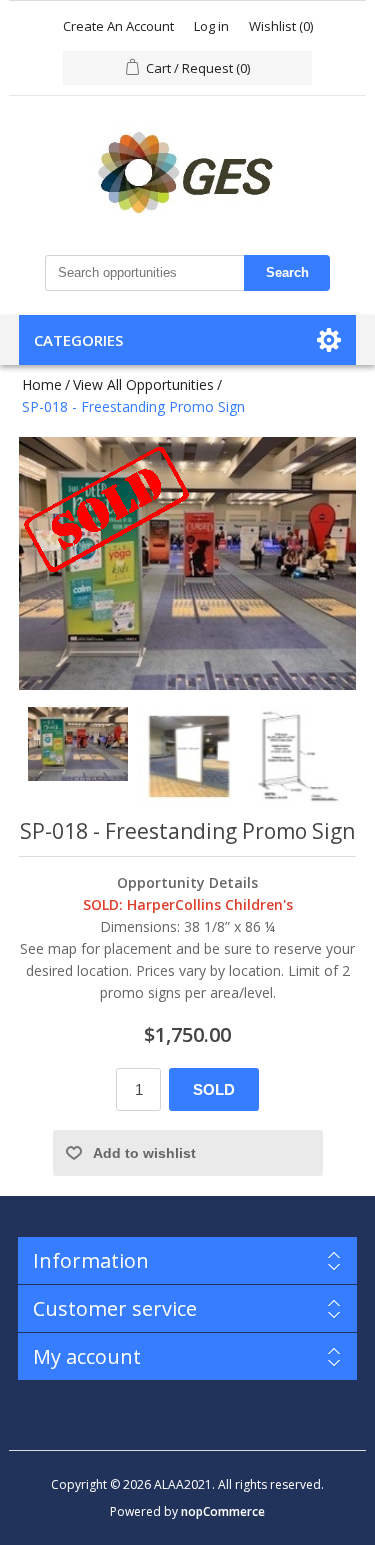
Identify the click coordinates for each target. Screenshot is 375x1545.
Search (287, 272)
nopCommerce (223, 1511)
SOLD (214, 1089)
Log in (211, 26)
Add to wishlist (144, 1153)
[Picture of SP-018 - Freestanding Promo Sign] (78, 757)
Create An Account (118, 26)
